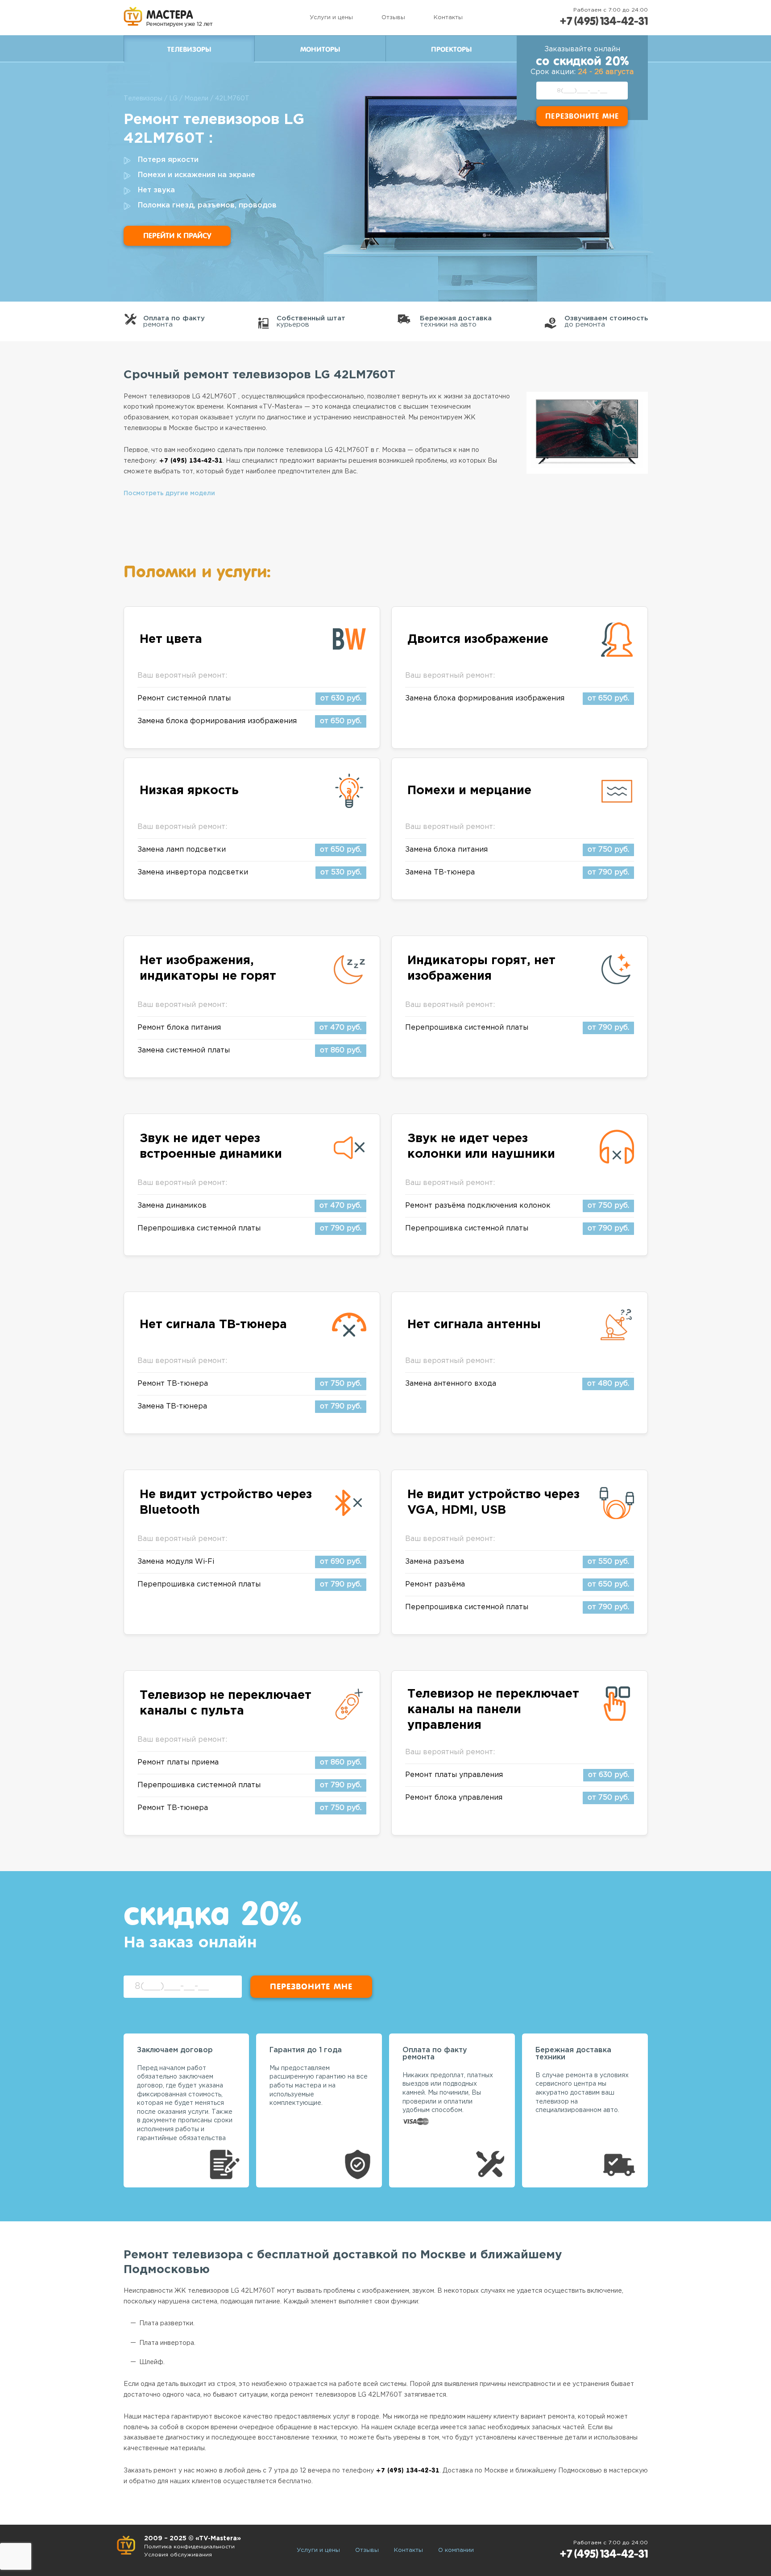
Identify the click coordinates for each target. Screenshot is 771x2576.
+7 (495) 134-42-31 (604, 21)
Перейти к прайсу (177, 236)
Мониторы (320, 50)
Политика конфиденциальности (189, 2547)
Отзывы (393, 18)
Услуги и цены (331, 18)
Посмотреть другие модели (169, 493)
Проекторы (451, 50)
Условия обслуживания (178, 2555)
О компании (456, 2550)
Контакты (448, 18)
